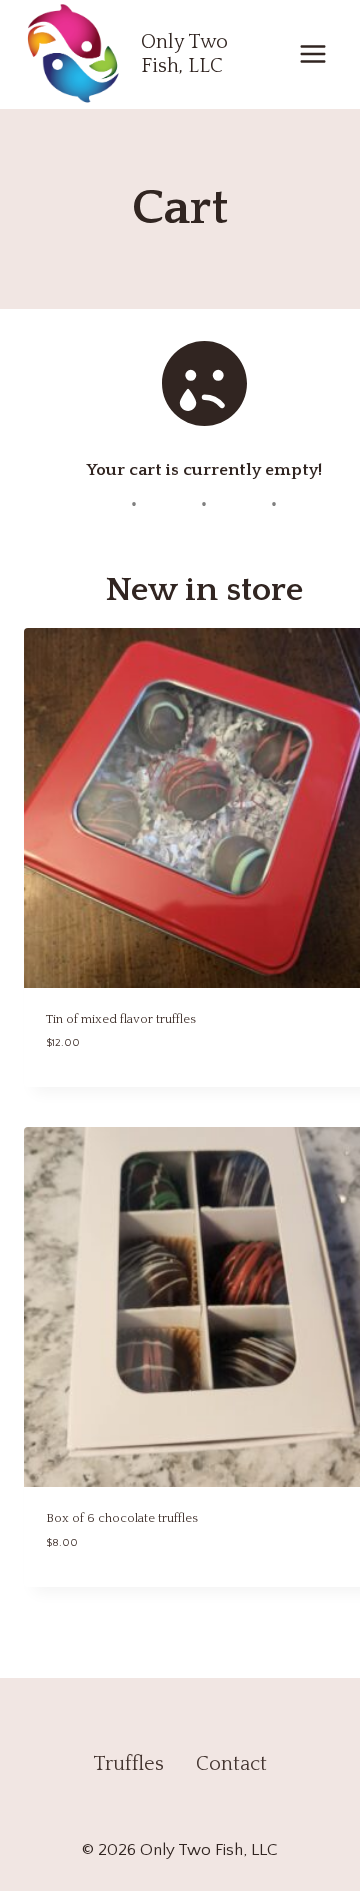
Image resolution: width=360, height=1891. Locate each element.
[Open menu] (312, 54)
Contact (231, 1764)
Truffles (128, 1764)
